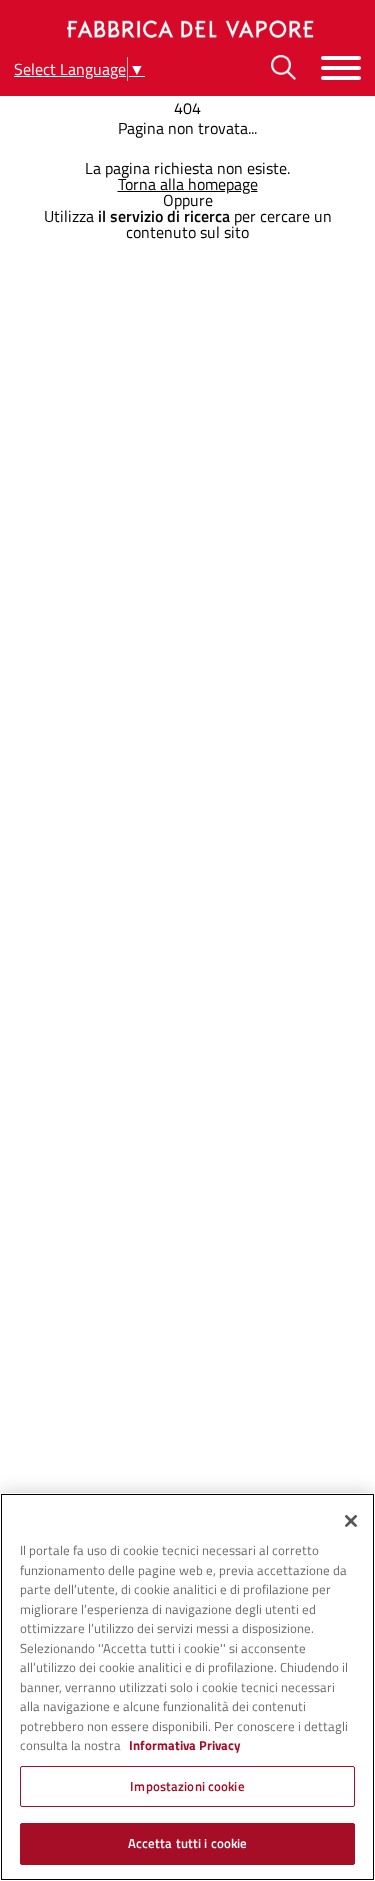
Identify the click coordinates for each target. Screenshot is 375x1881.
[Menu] (341, 67)
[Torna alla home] (188, 29)
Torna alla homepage (188, 184)
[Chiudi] (351, 1521)
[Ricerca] (283, 67)
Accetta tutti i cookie (188, 1843)
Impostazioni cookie (187, 1786)
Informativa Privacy (185, 1745)
